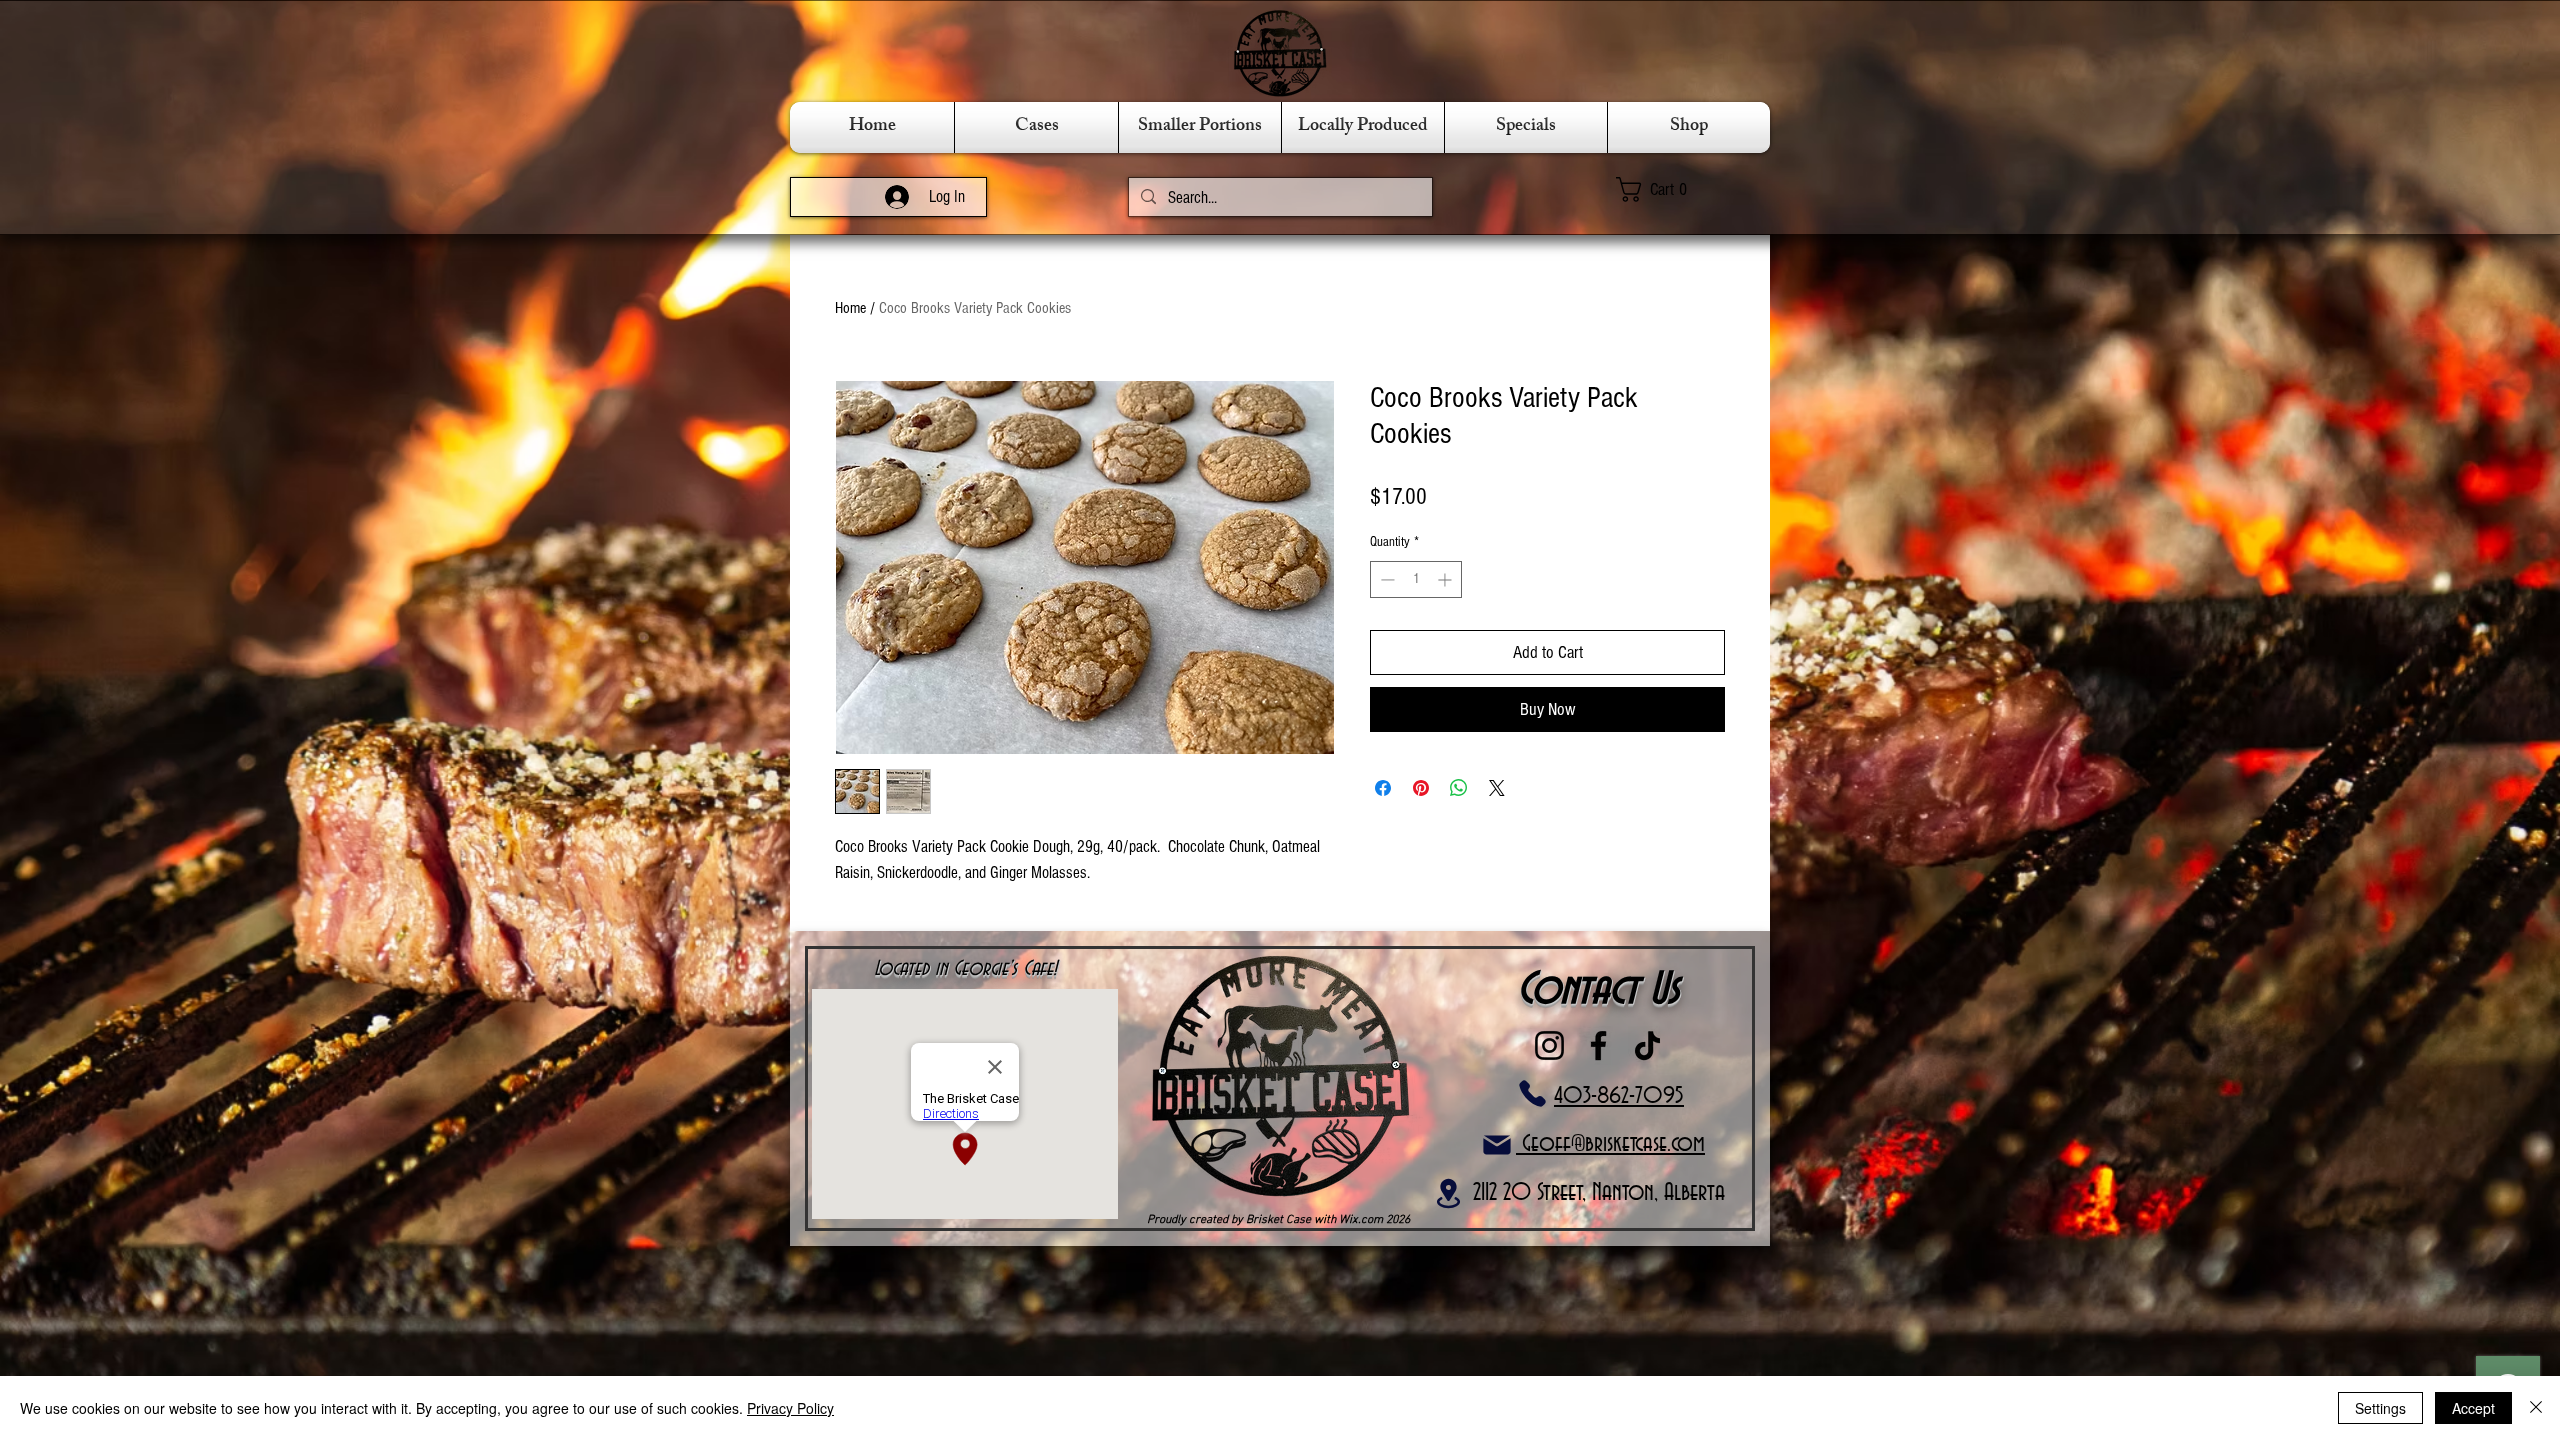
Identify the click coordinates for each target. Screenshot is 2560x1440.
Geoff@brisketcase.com (1610, 1144)
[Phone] (1532, 1093)
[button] (1681, 189)
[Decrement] (1385, 579)
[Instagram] (1549, 1045)
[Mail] (1496, 1145)
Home (850, 308)
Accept (2473, 1408)
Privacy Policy (790, 1408)
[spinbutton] (1416, 579)
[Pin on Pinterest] (1421, 788)
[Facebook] (1598, 1045)
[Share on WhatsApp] (1459, 788)
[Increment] (1446, 579)
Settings (2380, 1408)
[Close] (2536, 1408)
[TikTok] (1647, 1045)
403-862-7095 (1619, 1096)
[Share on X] (1497, 788)
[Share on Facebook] (1383, 788)
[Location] (1448, 1193)
